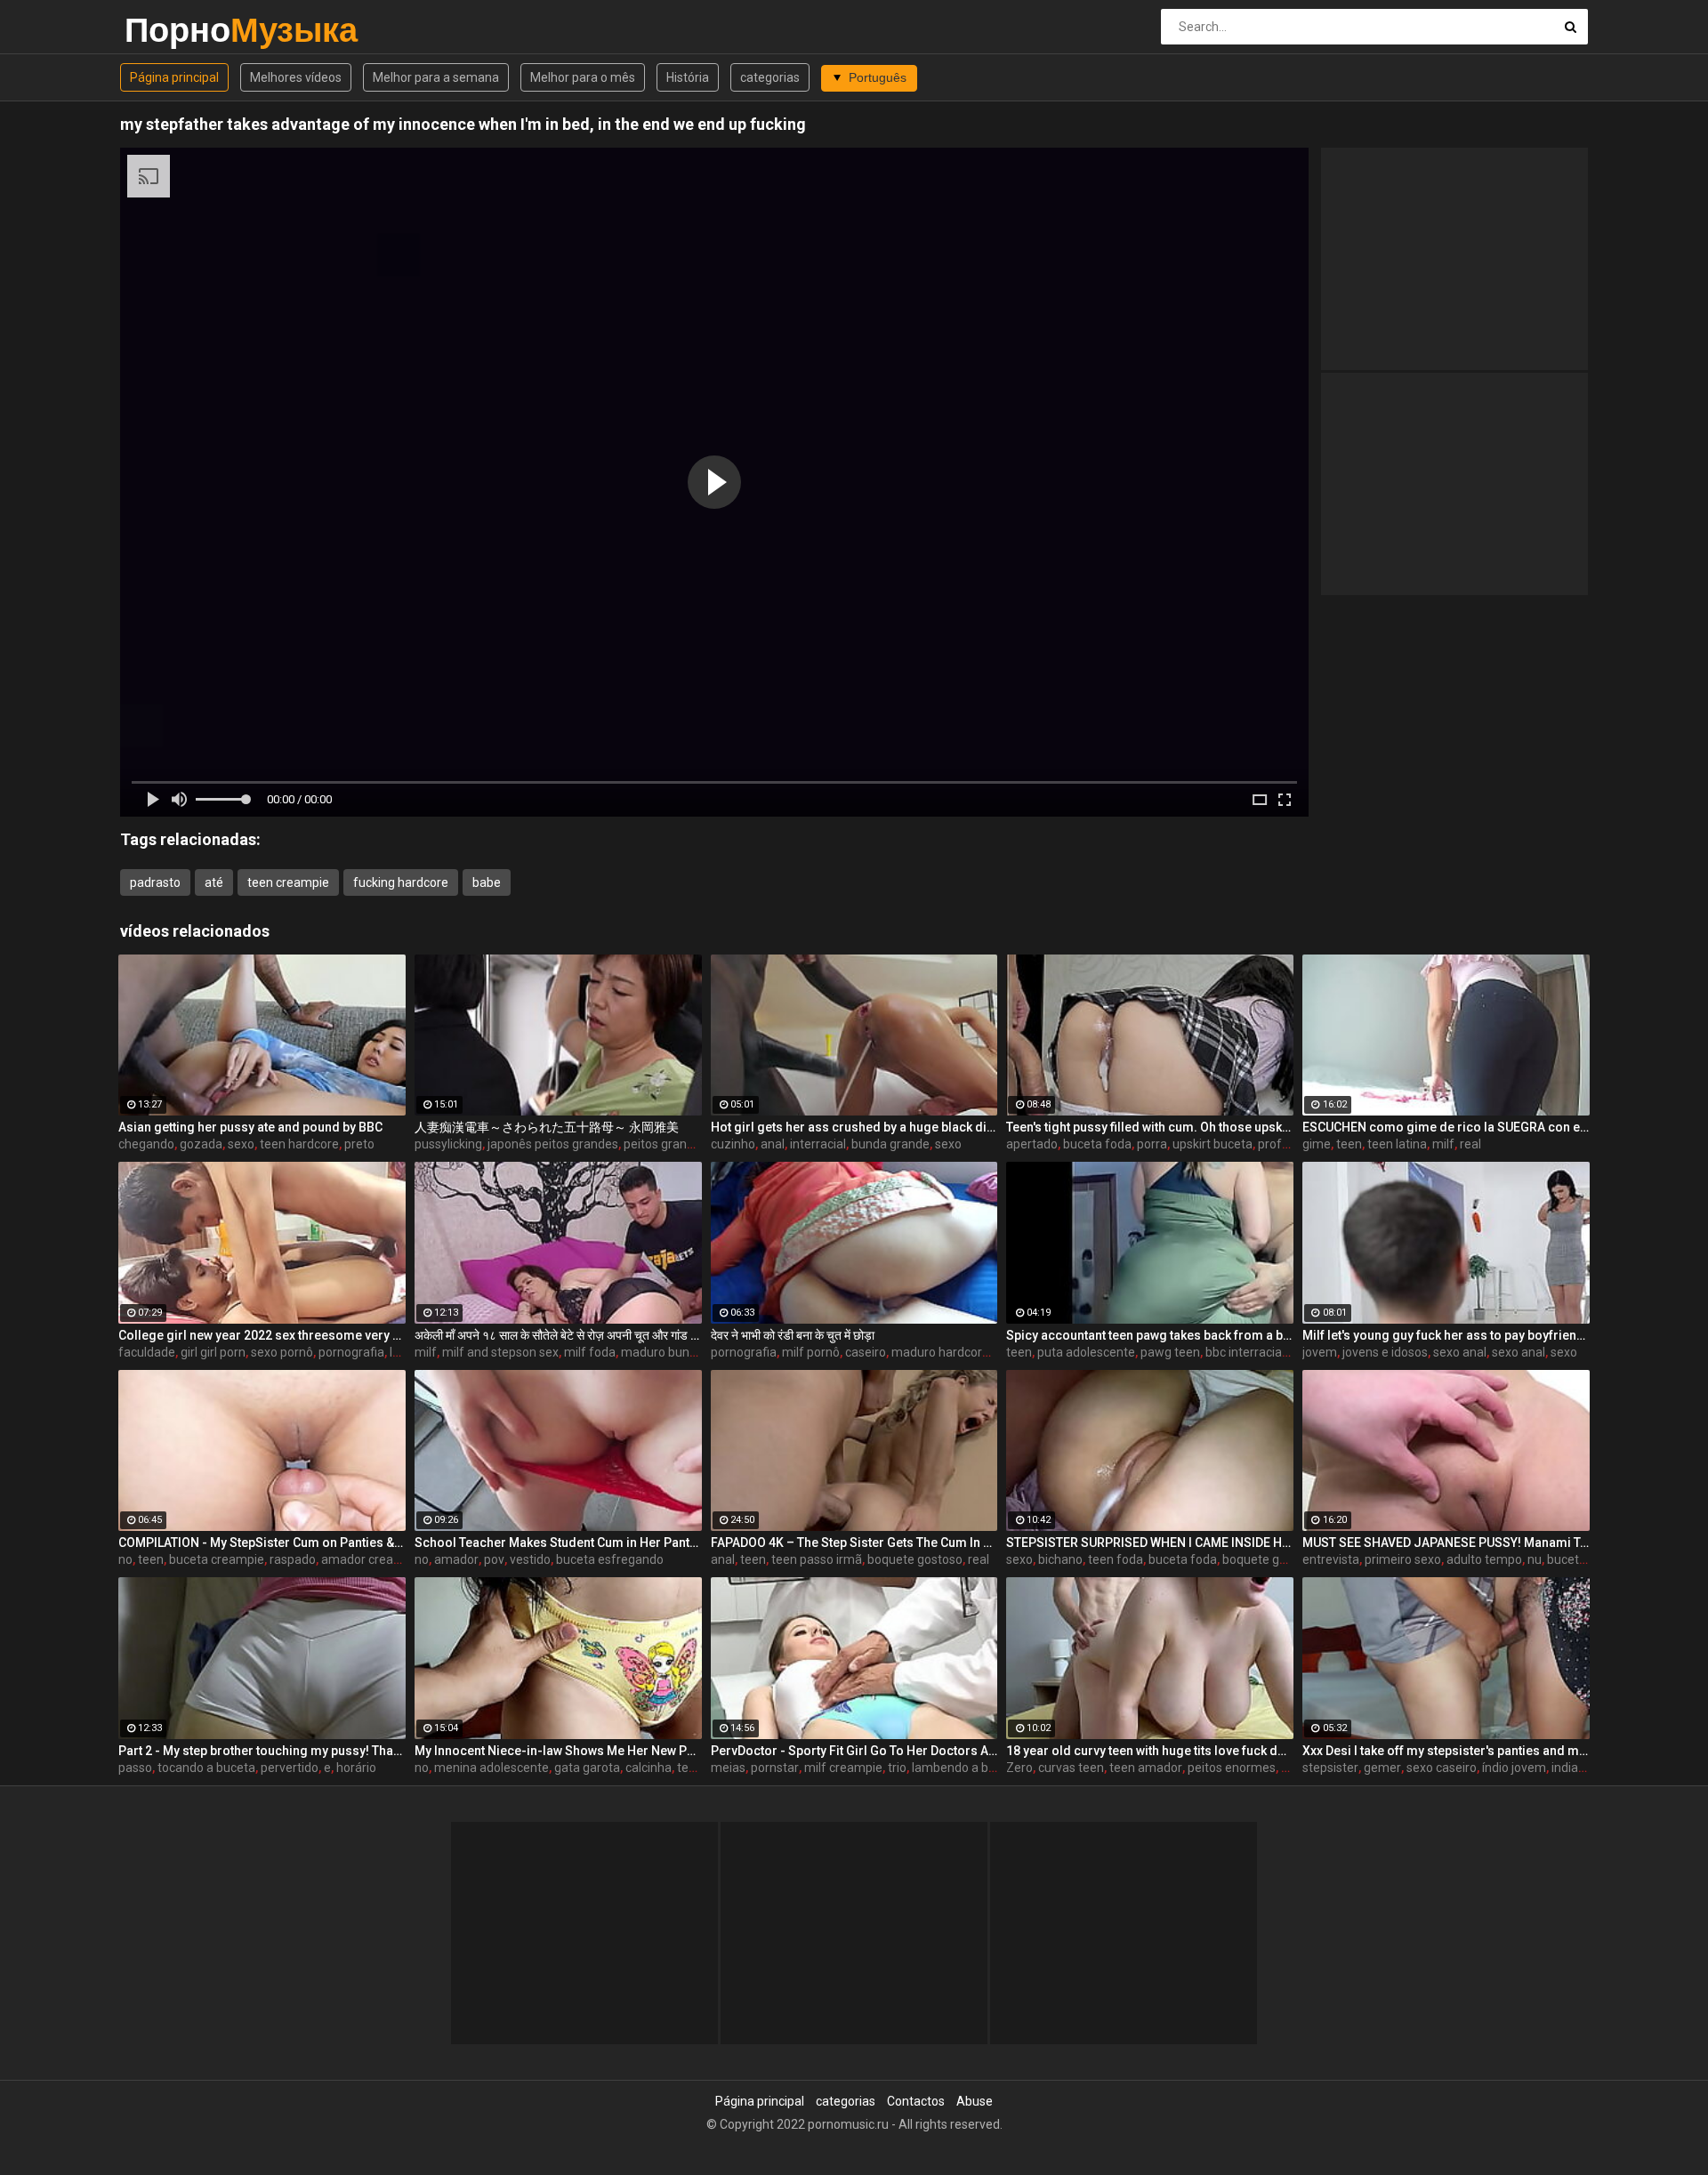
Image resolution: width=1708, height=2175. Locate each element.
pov (494, 1559)
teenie (695, 1768)
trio (897, 1768)
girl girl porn (213, 1352)
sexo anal (1460, 1352)
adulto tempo (1484, 1559)
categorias (770, 77)
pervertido (290, 1768)
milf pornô (811, 1352)
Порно (171, 30)
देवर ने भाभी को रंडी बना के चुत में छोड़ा (793, 1335)
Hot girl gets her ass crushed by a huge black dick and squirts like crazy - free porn (854, 1127)
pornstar (775, 1768)
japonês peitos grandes (553, 1144)
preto (359, 1144)
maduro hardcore (940, 1352)
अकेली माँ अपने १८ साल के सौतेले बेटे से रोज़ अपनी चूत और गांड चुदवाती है (558, 1335)
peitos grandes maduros (692, 1144)
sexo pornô (282, 1352)
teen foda (1116, 1559)
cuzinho (733, 1144)
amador (456, 1559)
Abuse (975, 2101)
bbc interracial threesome (1277, 1352)
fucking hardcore (401, 882)
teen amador (1146, 1768)
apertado (1032, 1144)
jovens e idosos (1385, 1352)
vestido (530, 1559)
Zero (1019, 1768)
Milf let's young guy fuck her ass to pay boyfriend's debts (1446, 1335)
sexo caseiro (1442, 1768)
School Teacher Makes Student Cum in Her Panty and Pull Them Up (558, 1543)
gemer (1382, 1768)
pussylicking (448, 1144)
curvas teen (1071, 1768)
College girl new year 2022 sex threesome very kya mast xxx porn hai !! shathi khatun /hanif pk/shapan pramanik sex (262, 1335)
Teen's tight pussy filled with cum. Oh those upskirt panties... (1150, 1127)
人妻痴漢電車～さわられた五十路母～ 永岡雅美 (547, 1127)
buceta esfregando (610, 1559)
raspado (293, 1559)
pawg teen (1170, 1352)
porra (1152, 1144)
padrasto (155, 882)
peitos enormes (1232, 1768)
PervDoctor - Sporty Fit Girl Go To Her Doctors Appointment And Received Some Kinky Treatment (854, 1751)
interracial (818, 1144)
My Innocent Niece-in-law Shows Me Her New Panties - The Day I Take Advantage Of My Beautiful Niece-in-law (558, 1751)
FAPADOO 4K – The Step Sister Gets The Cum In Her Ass (854, 1543)
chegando (146, 1144)
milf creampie (843, 1768)
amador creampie (371, 1559)
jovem (1320, 1352)
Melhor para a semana (436, 77)
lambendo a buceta (966, 1768)
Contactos (916, 2101)
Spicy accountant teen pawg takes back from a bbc (1150, 1335)
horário (356, 1768)
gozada (201, 1144)
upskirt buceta (1213, 1144)
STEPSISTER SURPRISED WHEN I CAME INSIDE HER (1150, 1543)
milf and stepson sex (500, 1352)
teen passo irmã (817, 1559)
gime (1317, 1144)
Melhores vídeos (296, 77)
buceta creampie (217, 1559)
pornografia (351, 1352)
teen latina (1397, 1144)
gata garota (587, 1768)
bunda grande (890, 1144)
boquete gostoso (915, 1559)
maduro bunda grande (684, 1352)
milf (1443, 1144)
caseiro (866, 1352)
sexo (241, 1144)
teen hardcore (299, 1144)
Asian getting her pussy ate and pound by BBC (250, 1127)
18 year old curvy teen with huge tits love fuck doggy (1150, 1751)
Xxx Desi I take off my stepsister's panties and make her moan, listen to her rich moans (1446, 1751)
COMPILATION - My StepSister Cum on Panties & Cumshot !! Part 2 (262, 1543)
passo (135, 1768)
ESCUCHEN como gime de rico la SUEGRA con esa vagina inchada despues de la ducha (1446, 1127)
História (688, 77)
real (1470, 1144)
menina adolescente (491, 1768)
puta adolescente (1086, 1352)
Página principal (174, 77)
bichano (1060, 1559)
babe (487, 882)
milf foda (590, 1352)
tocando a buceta (206, 1768)
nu (1535, 1559)
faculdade (147, 1352)
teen (1349, 1144)
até (214, 882)
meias (728, 1768)
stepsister (1330, 1768)
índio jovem (1514, 1768)
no (125, 1559)
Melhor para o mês (583, 77)
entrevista (1331, 1559)
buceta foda (1097, 1144)
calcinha (649, 1768)
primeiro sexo (1403, 1559)
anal (773, 1144)
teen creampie (288, 882)
